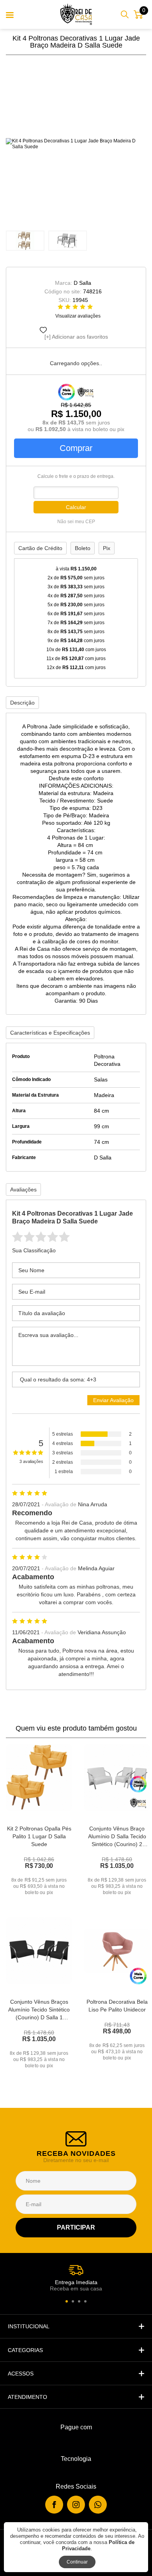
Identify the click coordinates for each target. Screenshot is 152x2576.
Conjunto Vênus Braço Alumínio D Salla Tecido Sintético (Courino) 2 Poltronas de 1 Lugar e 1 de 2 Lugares (117, 1844)
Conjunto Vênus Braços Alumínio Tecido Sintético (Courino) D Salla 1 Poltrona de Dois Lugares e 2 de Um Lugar (39, 2017)
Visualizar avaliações (78, 316)
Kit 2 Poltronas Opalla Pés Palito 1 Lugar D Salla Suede (39, 1836)
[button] (67, 2301)
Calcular (76, 507)
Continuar (77, 2562)
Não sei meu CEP (76, 522)
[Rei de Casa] (76, 14)
